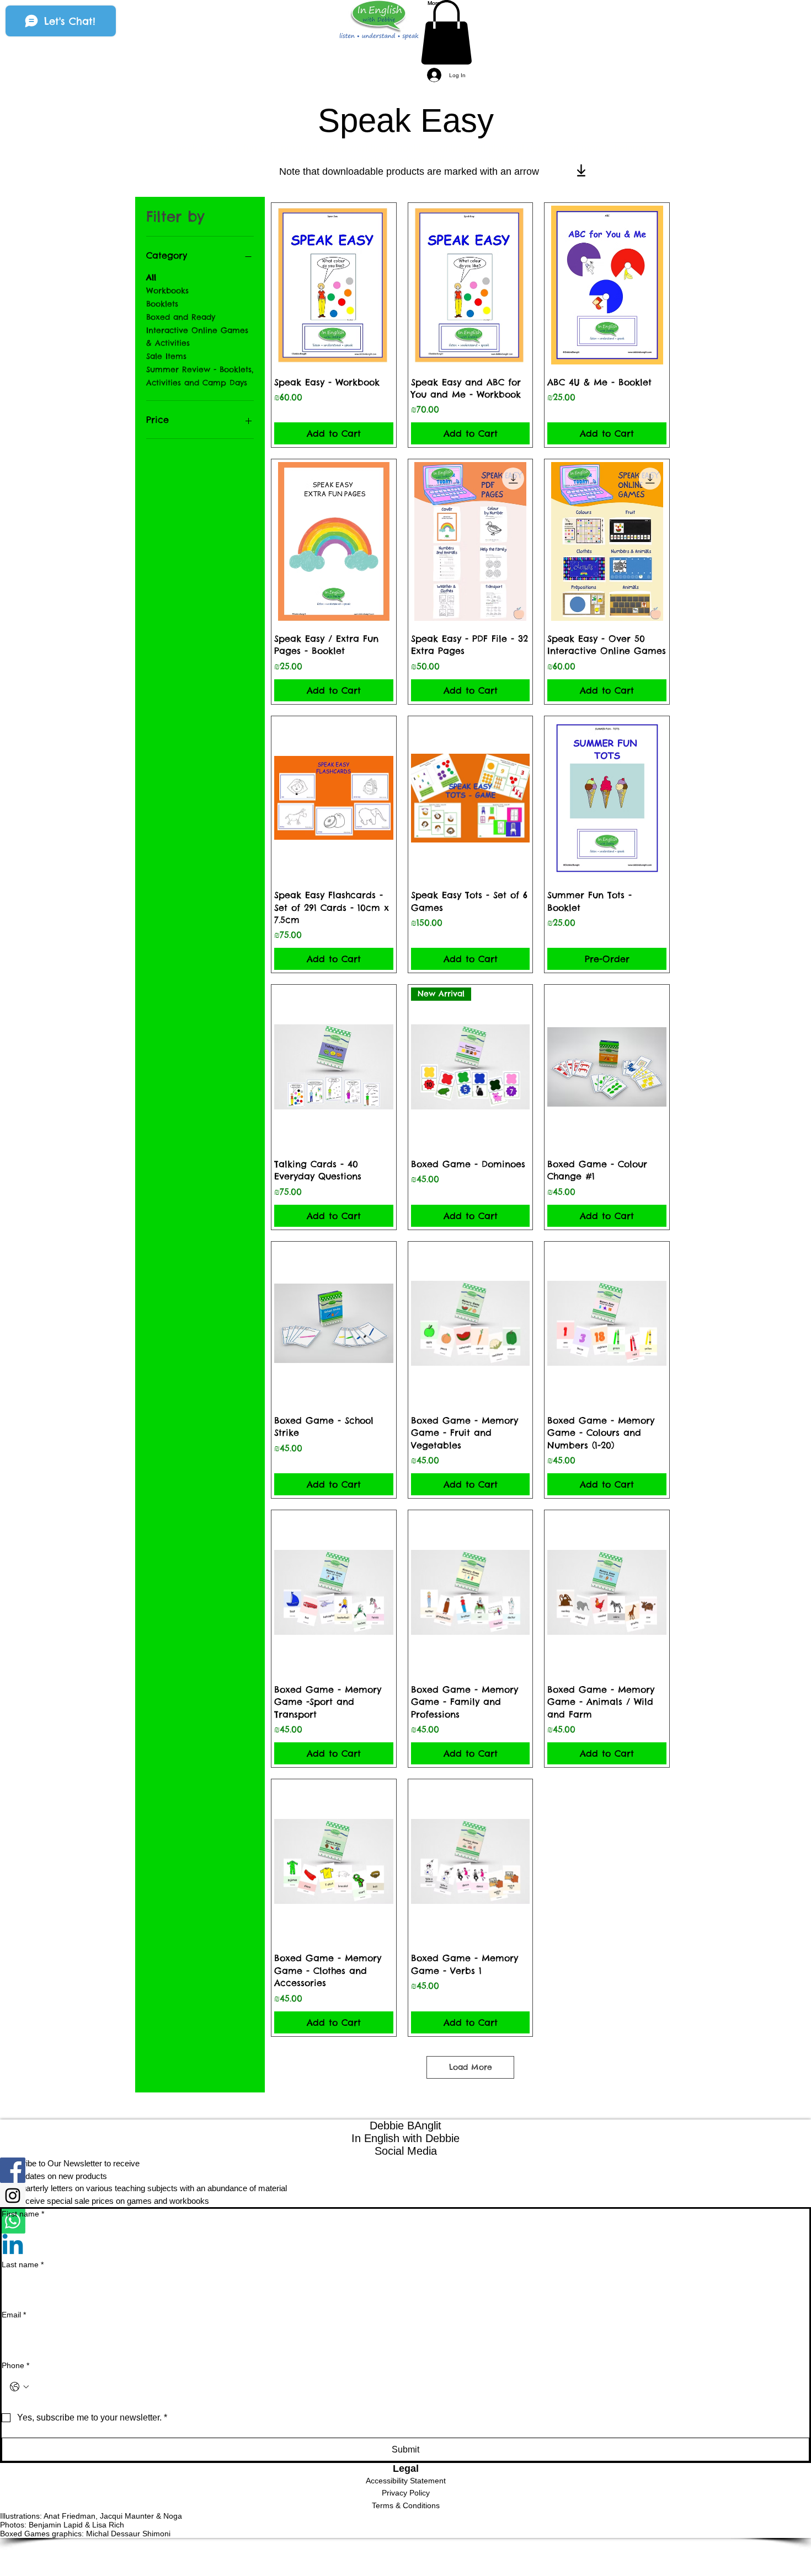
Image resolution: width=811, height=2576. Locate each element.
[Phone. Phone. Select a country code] (19, 2387)
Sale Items (166, 356)
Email (14, 2315)
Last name (23, 2264)
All (151, 277)
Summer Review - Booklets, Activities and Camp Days (200, 376)
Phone (15, 2365)
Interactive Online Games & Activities (197, 337)
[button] (446, 32)
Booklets (162, 304)
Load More (471, 2067)
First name (23, 2214)
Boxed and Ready (181, 317)
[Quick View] (334, 285)
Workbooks (167, 291)
